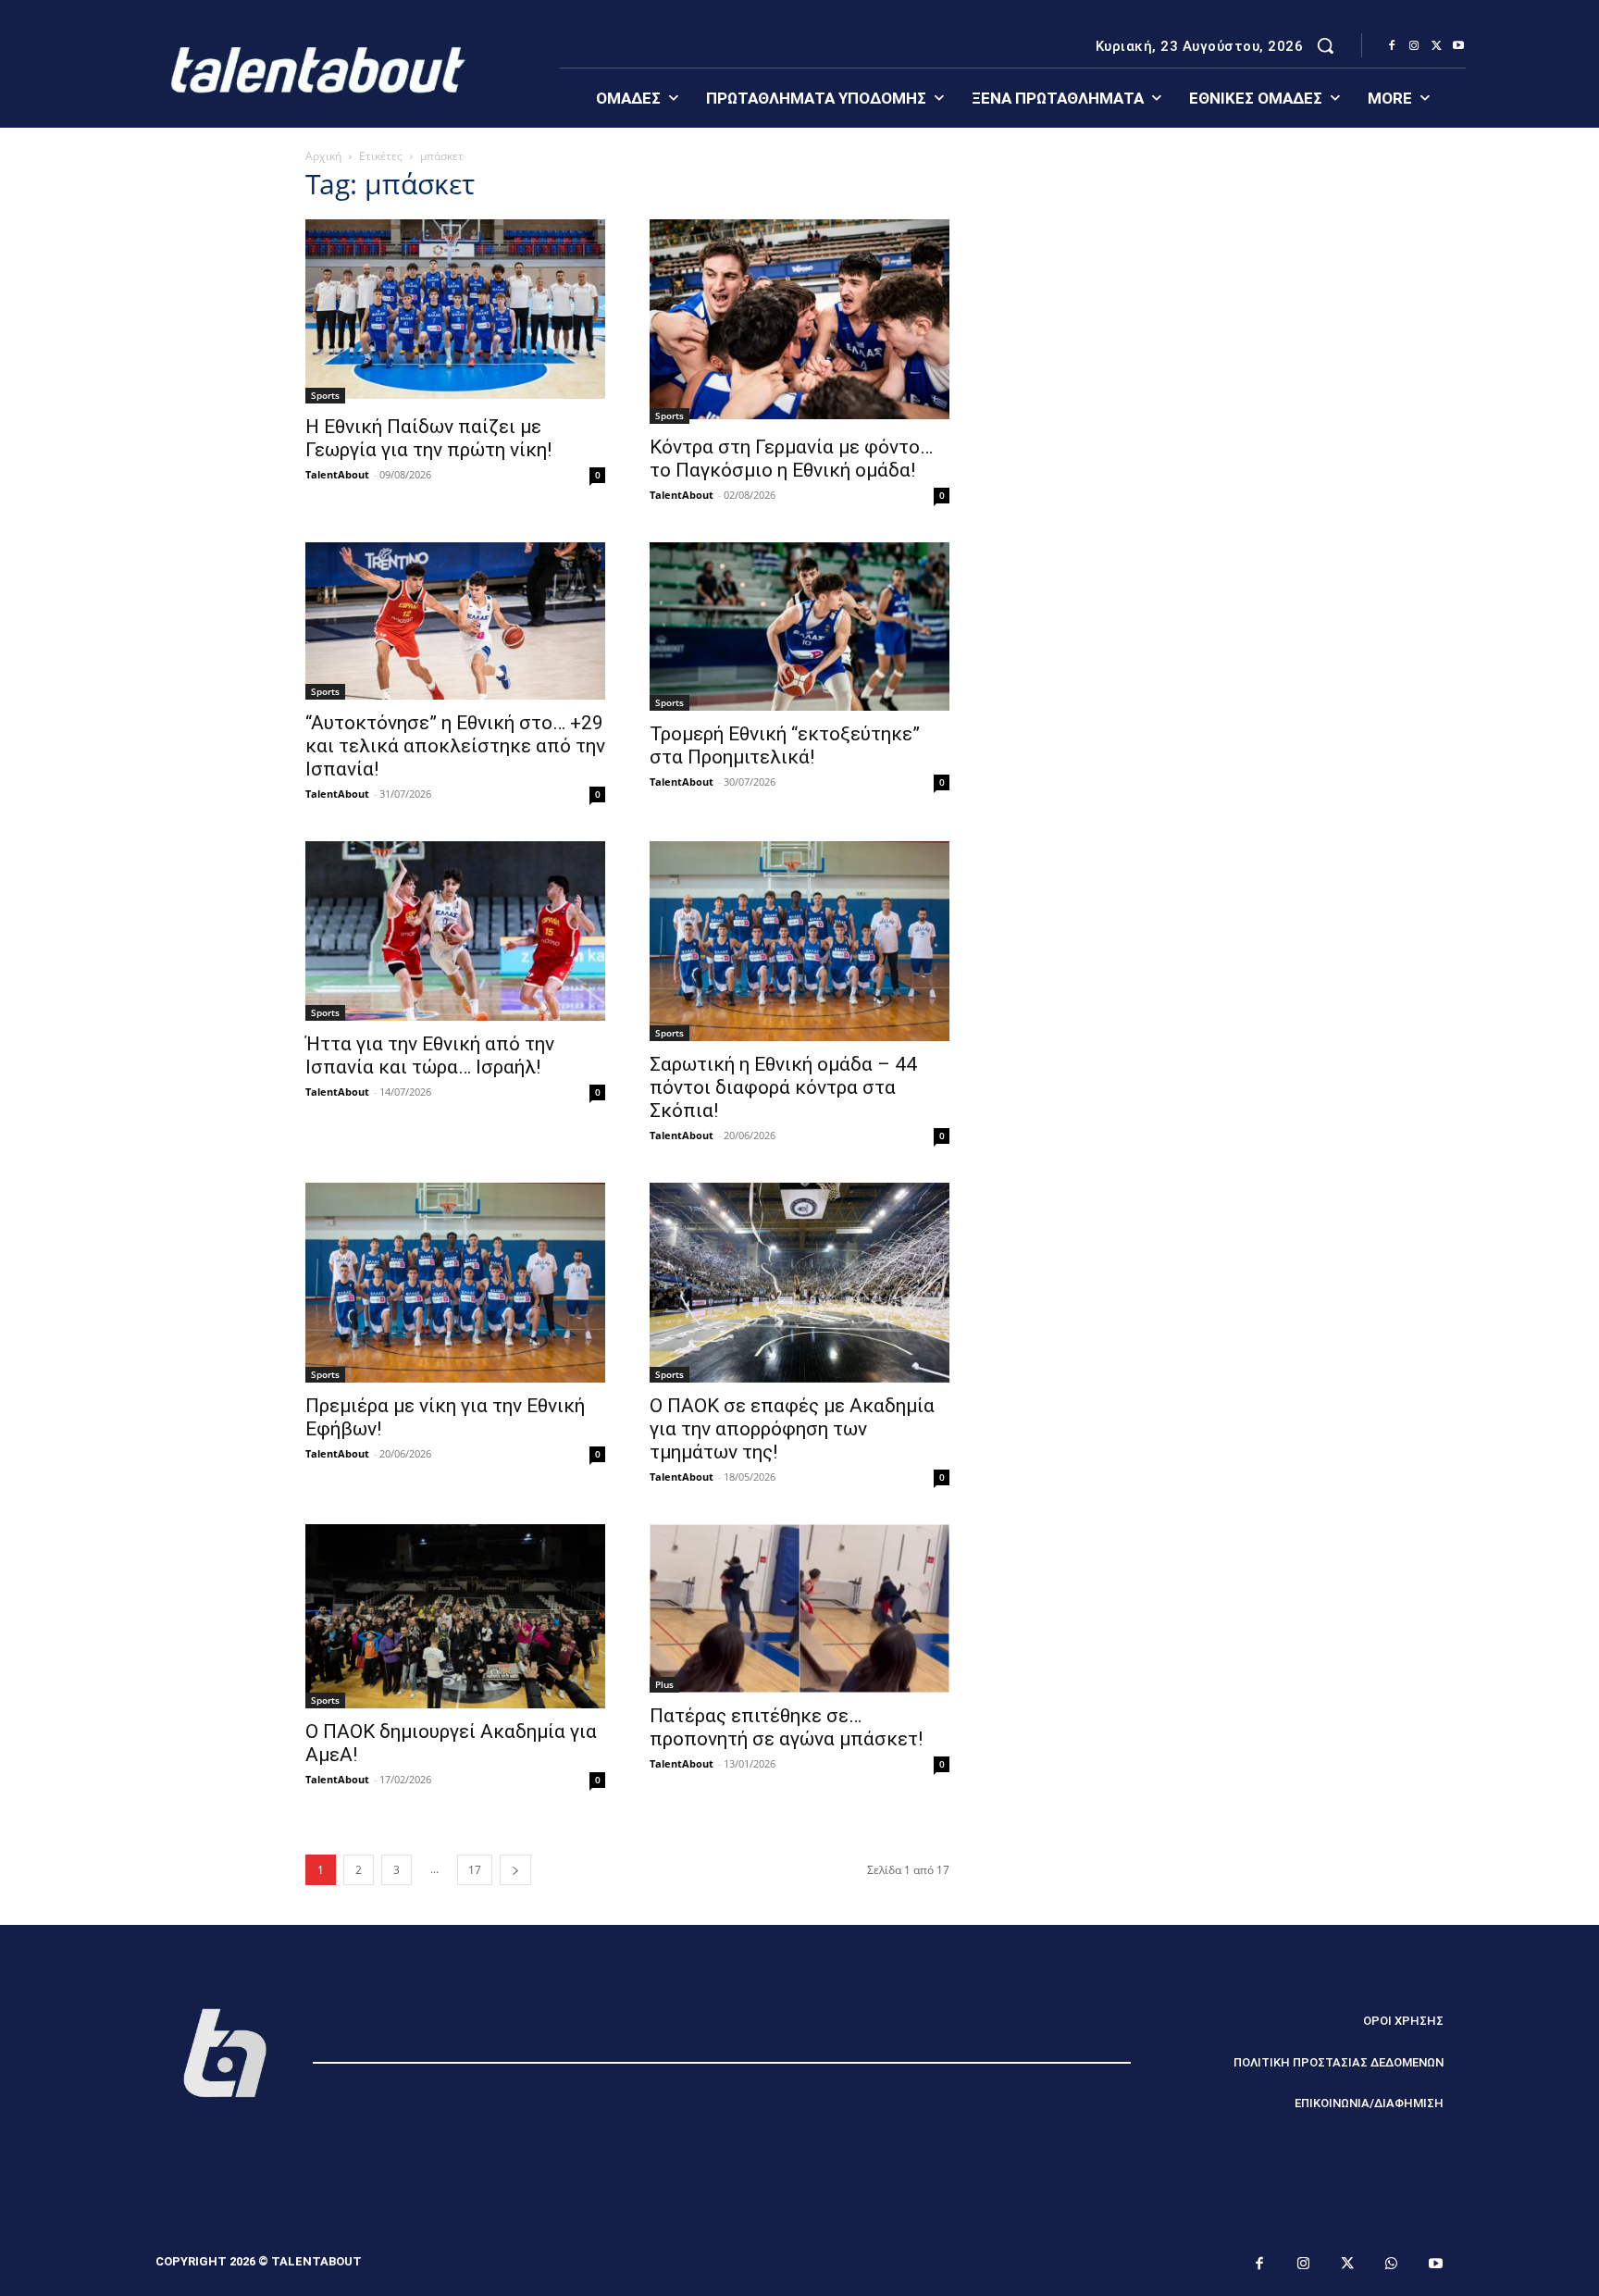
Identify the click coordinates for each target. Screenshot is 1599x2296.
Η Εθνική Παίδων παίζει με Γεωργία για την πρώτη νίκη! (428, 438)
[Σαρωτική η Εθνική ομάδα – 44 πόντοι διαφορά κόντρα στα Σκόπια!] (799, 941)
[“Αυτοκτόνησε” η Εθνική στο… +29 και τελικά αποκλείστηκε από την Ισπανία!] (455, 621)
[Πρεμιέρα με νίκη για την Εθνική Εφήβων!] (455, 1283)
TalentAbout (337, 474)
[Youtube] (1458, 46)
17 (475, 1870)
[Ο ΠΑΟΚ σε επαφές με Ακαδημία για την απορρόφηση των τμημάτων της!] (799, 1283)
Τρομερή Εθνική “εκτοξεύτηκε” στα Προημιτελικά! (785, 745)
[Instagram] (1414, 46)
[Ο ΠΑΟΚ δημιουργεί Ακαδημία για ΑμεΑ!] (455, 1616)
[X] (1436, 46)
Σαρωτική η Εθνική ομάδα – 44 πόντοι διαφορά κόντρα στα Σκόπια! (783, 1087)
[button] (1325, 45)
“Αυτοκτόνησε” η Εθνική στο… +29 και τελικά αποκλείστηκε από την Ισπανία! (455, 746)
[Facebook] (1392, 46)
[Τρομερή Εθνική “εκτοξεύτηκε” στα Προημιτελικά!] (799, 627)
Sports (325, 395)
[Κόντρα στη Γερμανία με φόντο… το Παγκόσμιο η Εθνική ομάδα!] (799, 322)
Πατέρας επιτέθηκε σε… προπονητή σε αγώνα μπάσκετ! (786, 1727)
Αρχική (323, 156)
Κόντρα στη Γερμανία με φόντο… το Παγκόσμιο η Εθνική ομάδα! (791, 459)
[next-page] (515, 1870)
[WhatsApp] (1392, 2265)
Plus (664, 1684)
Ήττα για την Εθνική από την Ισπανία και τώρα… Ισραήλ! (430, 1055)
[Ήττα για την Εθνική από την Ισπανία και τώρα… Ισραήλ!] (455, 931)
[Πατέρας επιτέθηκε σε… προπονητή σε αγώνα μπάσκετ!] (799, 1608)
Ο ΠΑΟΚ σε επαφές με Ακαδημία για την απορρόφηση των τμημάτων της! (792, 1429)
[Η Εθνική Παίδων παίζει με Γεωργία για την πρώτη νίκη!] (455, 311)
